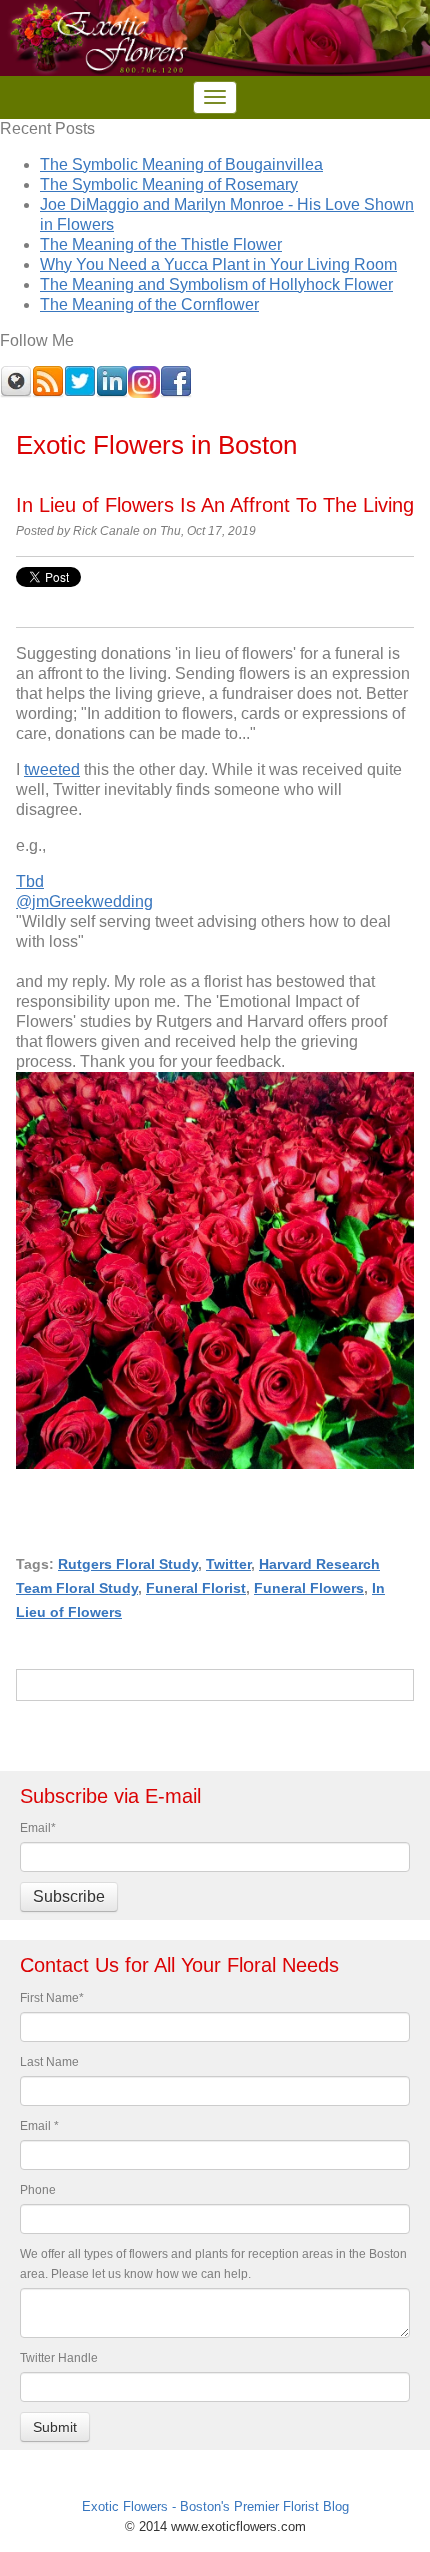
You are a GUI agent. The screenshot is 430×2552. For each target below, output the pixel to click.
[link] (84, 901)
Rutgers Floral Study (128, 1564)
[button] (215, 1211)
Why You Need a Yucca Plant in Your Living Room (218, 264)
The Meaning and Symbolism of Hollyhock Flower (216, 284)
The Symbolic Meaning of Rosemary (169, 184)
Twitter (228, 1564)
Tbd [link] (30, 881)
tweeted (52, 769)
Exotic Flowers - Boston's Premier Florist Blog (215, 2506)
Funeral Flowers (309, 1588)
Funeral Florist (196, 1588)
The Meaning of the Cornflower (149, 304)
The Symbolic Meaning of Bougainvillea (181, 164)
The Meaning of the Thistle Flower (161, 244)
